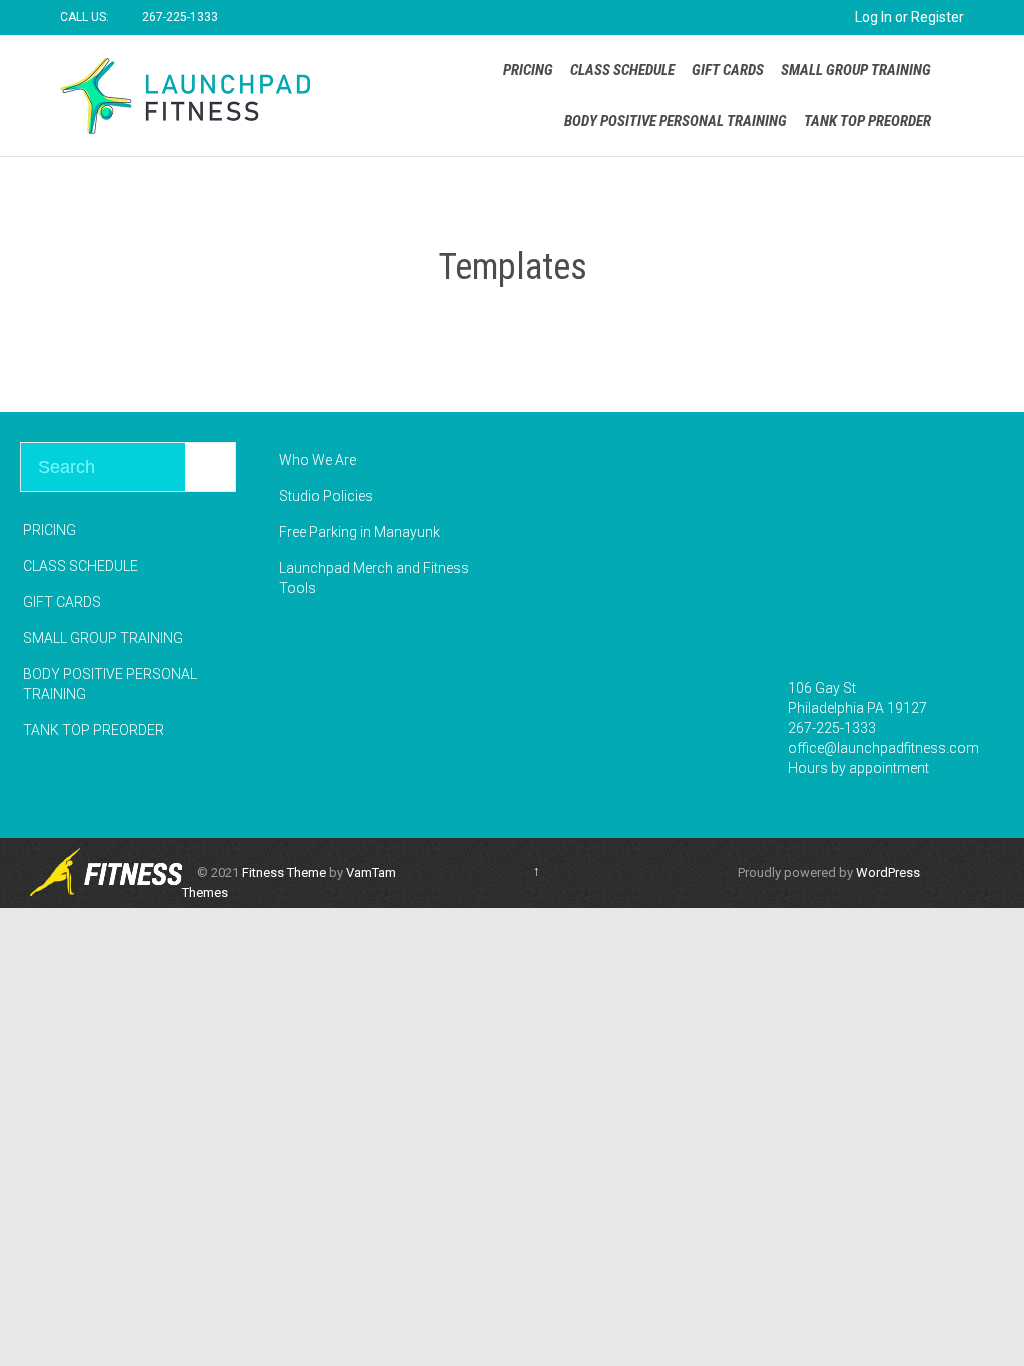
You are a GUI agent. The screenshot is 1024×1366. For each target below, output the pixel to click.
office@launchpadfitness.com (883, 748)
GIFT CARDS (62, 602)
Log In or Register (909, 17)
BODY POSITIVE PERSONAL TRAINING (110, 684)
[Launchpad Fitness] (185, 95)
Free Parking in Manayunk (359, 532)
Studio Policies (326, 496)
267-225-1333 (832, 728)
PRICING (49, 530)
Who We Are (317, 460)
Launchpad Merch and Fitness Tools (374, 578)
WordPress (888, 872)
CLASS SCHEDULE (80, 566)
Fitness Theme (284, 872)
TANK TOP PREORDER (93, 730)
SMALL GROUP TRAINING (103, 638)
